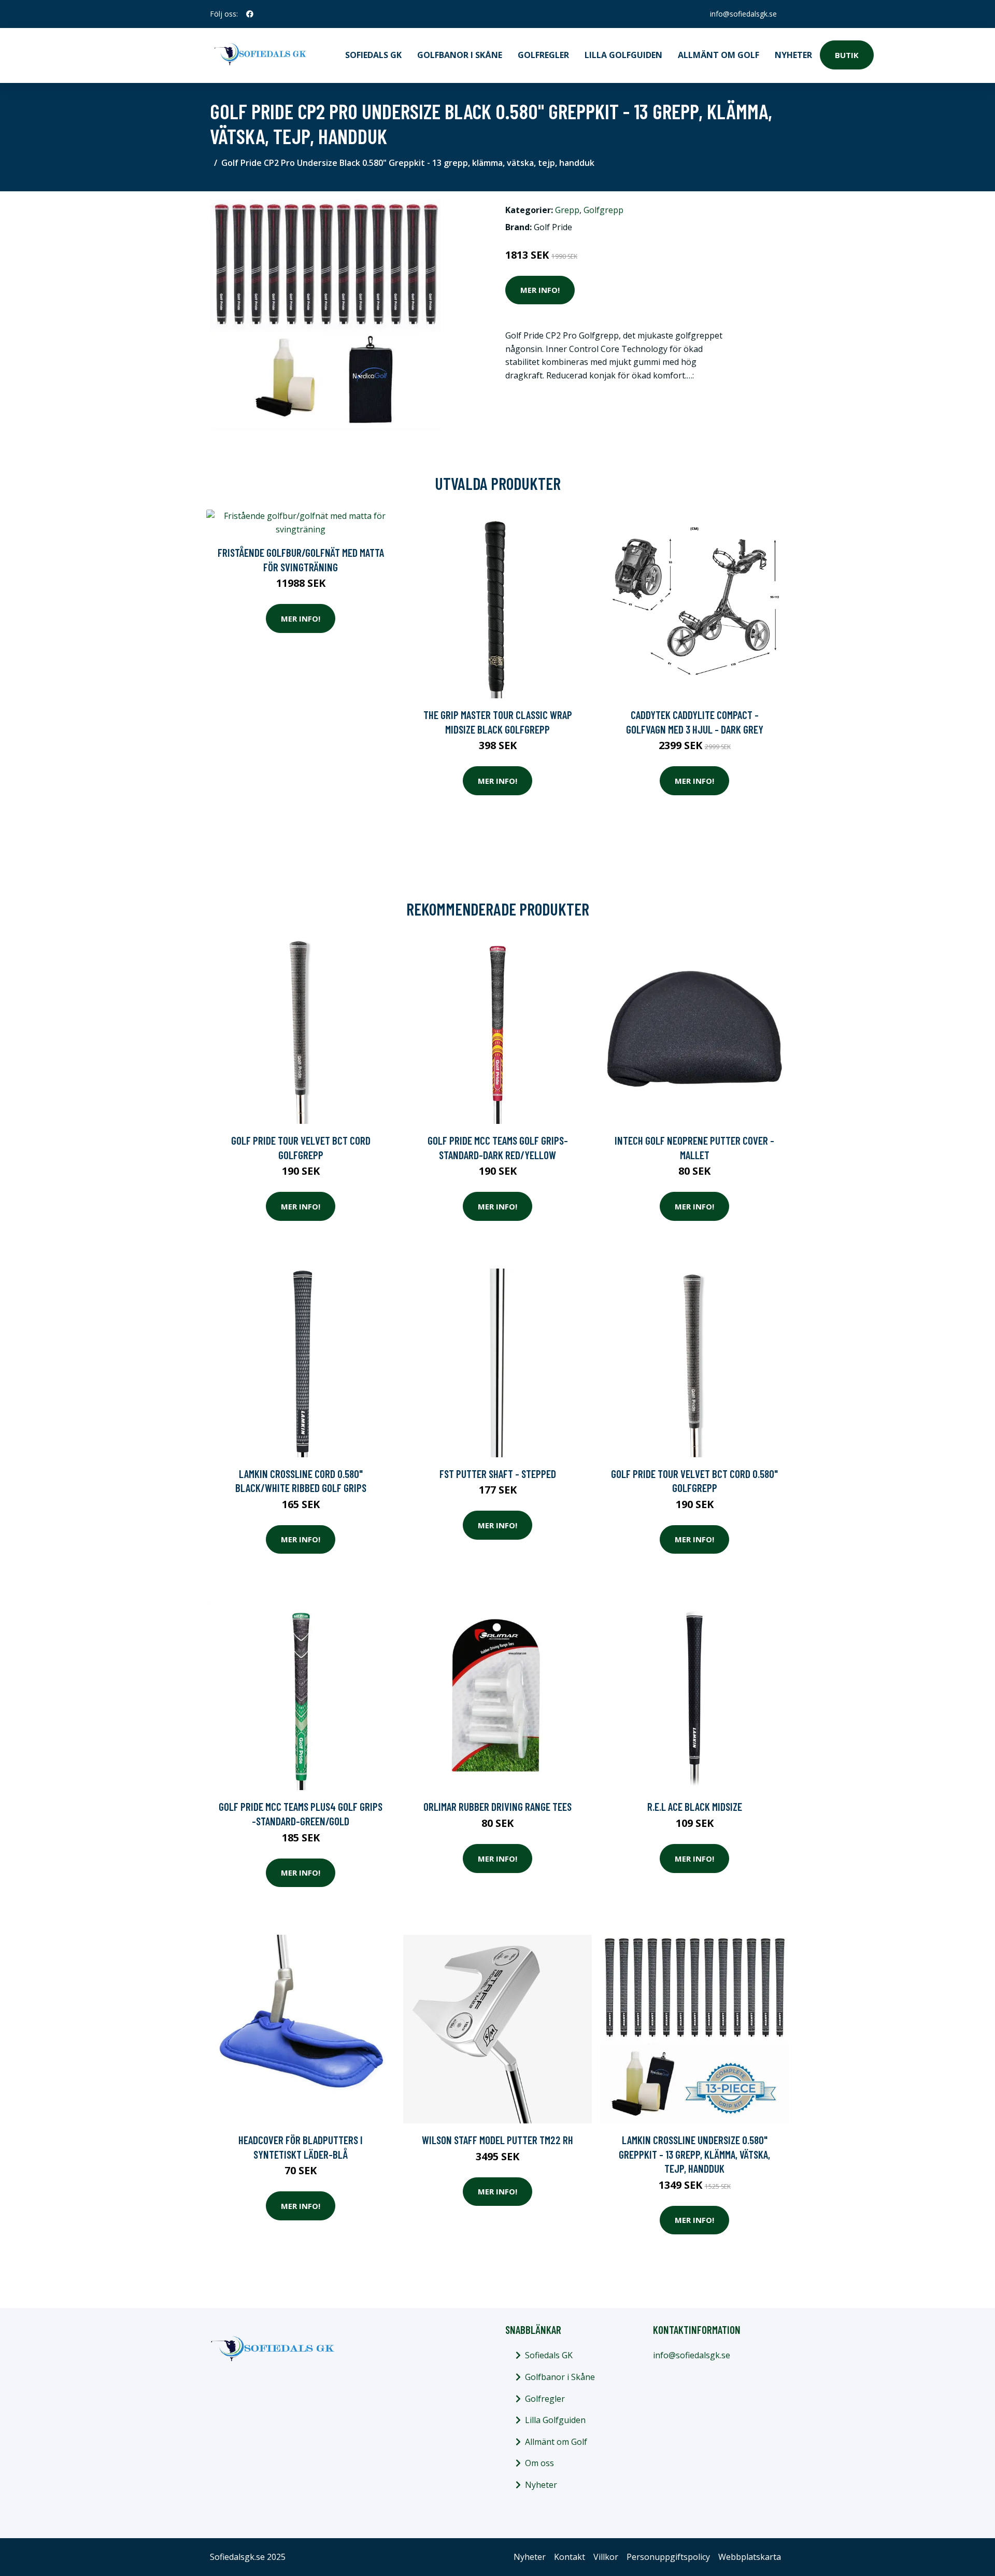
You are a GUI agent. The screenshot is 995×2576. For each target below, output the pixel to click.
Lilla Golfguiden (623, 55)
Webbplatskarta (750, 2557)
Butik (847, 55)
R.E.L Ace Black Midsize (695, 1806)
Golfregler (543, 55)
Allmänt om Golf (719, 55)
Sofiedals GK (373, 55)
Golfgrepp (603, 210)
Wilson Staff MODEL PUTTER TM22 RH (497, 2140)
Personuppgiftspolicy (668, 2557)
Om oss (539, 2463)
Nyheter (793, 55)
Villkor (606, 2557)
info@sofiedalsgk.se (743, 14)
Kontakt (570, 2557)
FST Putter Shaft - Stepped (498, 1474)
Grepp (567, 210)
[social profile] (250, 14)
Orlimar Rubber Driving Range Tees (497, 1806)
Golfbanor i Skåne (460, 55)
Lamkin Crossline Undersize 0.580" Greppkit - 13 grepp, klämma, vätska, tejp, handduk (694, 2154)
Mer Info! (540, 290)
